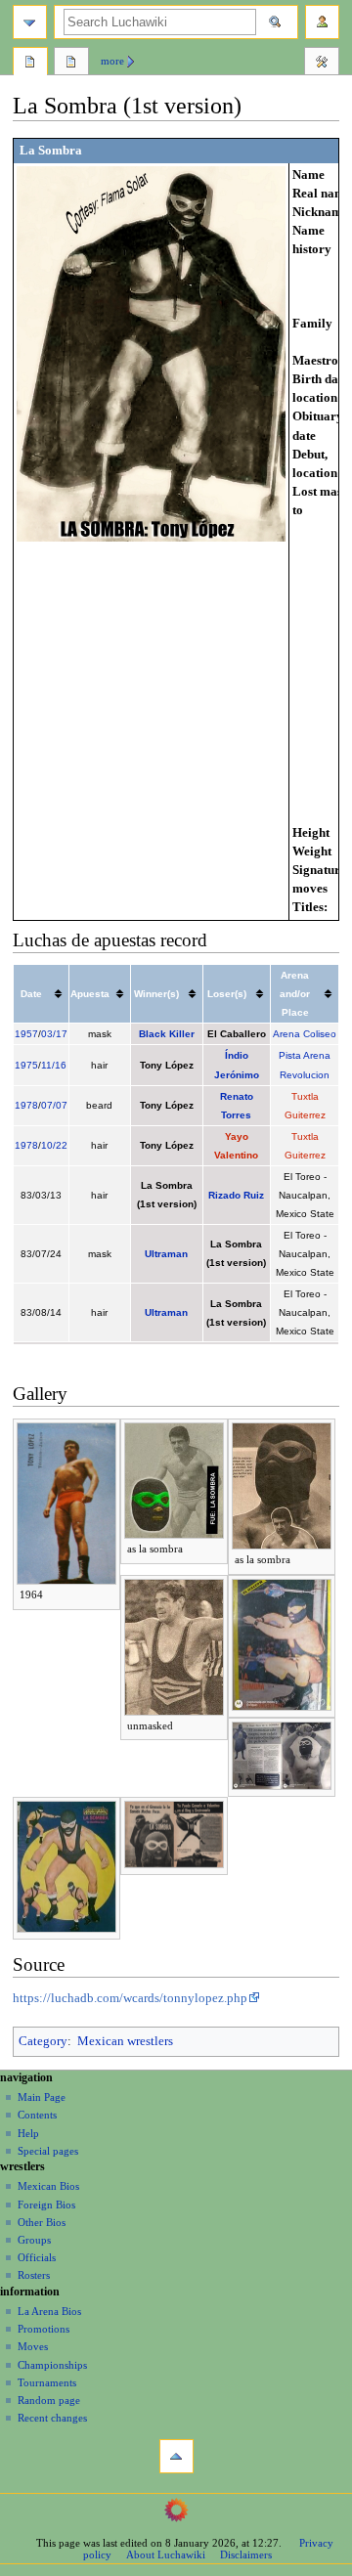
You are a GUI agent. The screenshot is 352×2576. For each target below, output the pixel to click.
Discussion (71, 64)
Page (30, 64)
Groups (34, 2240)
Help (28, 2133)
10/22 (54, 1145)
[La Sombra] (151, 353)
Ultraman (166, 1254)
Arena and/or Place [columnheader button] (295, 994)
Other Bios (42, 2222)
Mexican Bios (48, 2186)
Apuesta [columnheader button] (90, 994)
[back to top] (176, 2456)
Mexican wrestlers (125, 2041)
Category (43, 2041)
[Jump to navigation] (30, 22)
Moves (33, 2346)
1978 (26, 1105)
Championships (52, 2365)
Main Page (42, 2097)
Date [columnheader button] (31, 994)
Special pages (48, 2151)
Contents (37, 2115)
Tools (322, 64)
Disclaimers (246, 2554)
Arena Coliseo (305, 1034)
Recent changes (52, 2418)
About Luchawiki (166, 2554)
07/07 (54, 1105)
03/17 (54, 1034)
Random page (49, 2400)
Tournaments (47, 2382)
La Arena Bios (49, 2311)
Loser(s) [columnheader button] (227, 994)
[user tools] (322, 22)
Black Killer (167, 1034)
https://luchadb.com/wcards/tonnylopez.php (130, 1998)
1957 (26, 1034)
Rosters (34, 2275)
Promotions (44, 2329)
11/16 (54, 1065)
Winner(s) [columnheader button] (156, 994)
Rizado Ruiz (236, 1195)
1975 (26, 1065)
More (112, 61)
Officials (37, 2257)
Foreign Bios (46, 2205)
